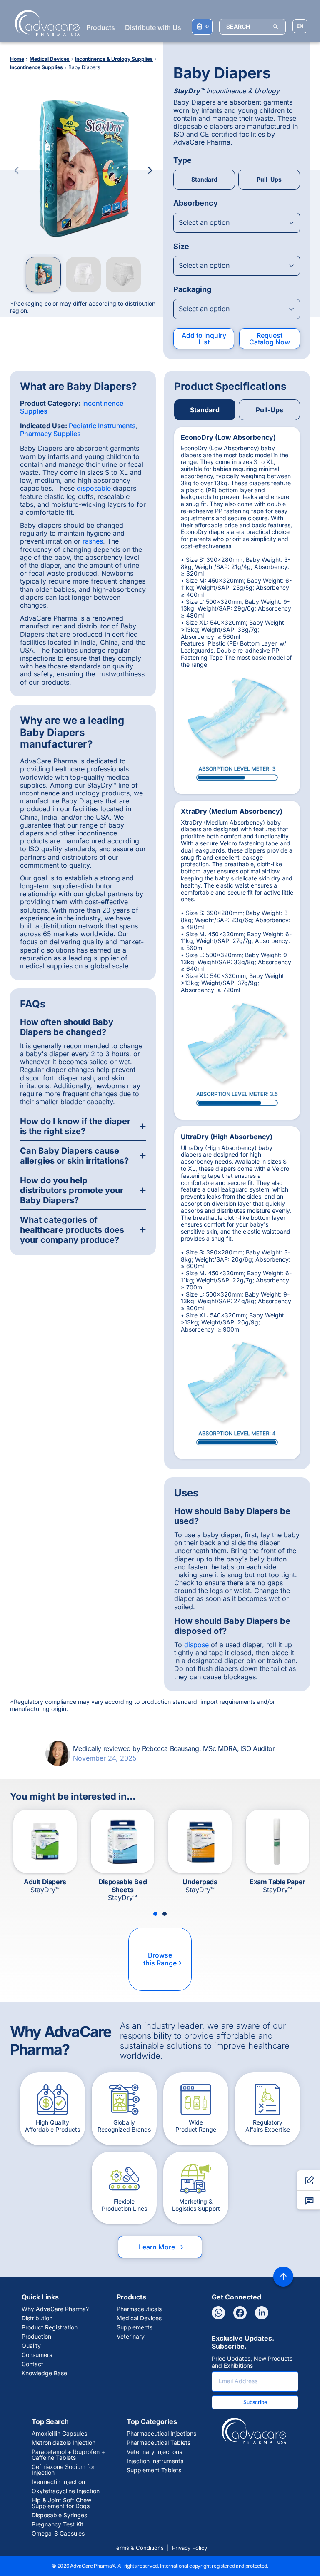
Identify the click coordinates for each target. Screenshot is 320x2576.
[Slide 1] (155, 1914)
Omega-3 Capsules (58, 2534)
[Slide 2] (165, 1914)
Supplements (135, 2327)
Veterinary (131, 2337)
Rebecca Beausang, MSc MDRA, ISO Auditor (208, 1748)
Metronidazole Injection (64, 2443)
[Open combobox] (237, 223)
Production (36, 2337)
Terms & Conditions (139, 2548)
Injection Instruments (155, 2461)
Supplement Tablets (154, 2470)
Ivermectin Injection (58, 2482)
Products (101, 27)
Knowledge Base (44, 2373)
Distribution (37, 2318)
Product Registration (50, 2327)
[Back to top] (283, 2277)
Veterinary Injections (154, 2452)
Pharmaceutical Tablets (159, 2443)
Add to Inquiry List (204, 339)
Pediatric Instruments (102, 426)
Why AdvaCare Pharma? (55, 2309)
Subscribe (255, 2402)
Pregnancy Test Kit (57, 2524)
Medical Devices (139, 2318)
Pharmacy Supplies (50, 434)
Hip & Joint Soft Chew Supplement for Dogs (61, 2503)
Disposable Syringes (59, 2515)
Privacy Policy (190, 2548)
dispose (196, 1645)
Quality (31, 2346)
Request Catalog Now (270, 339)
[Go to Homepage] (45, 23)
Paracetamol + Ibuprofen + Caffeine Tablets (68, 2455)
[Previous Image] (17, 170)
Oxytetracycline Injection (66, 2491)
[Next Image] (150, 170)
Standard (204, 179)
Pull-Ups (269, 179)
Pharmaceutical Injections (161, 2434)
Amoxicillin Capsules (59, 2434)
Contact (32, 2364)
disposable (94, 488)
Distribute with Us (153, 27)
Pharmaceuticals (139, 2309)
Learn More (162, 2247)
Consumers (37, 2355)
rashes (93, 541)
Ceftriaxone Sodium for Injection (63, 2470)
